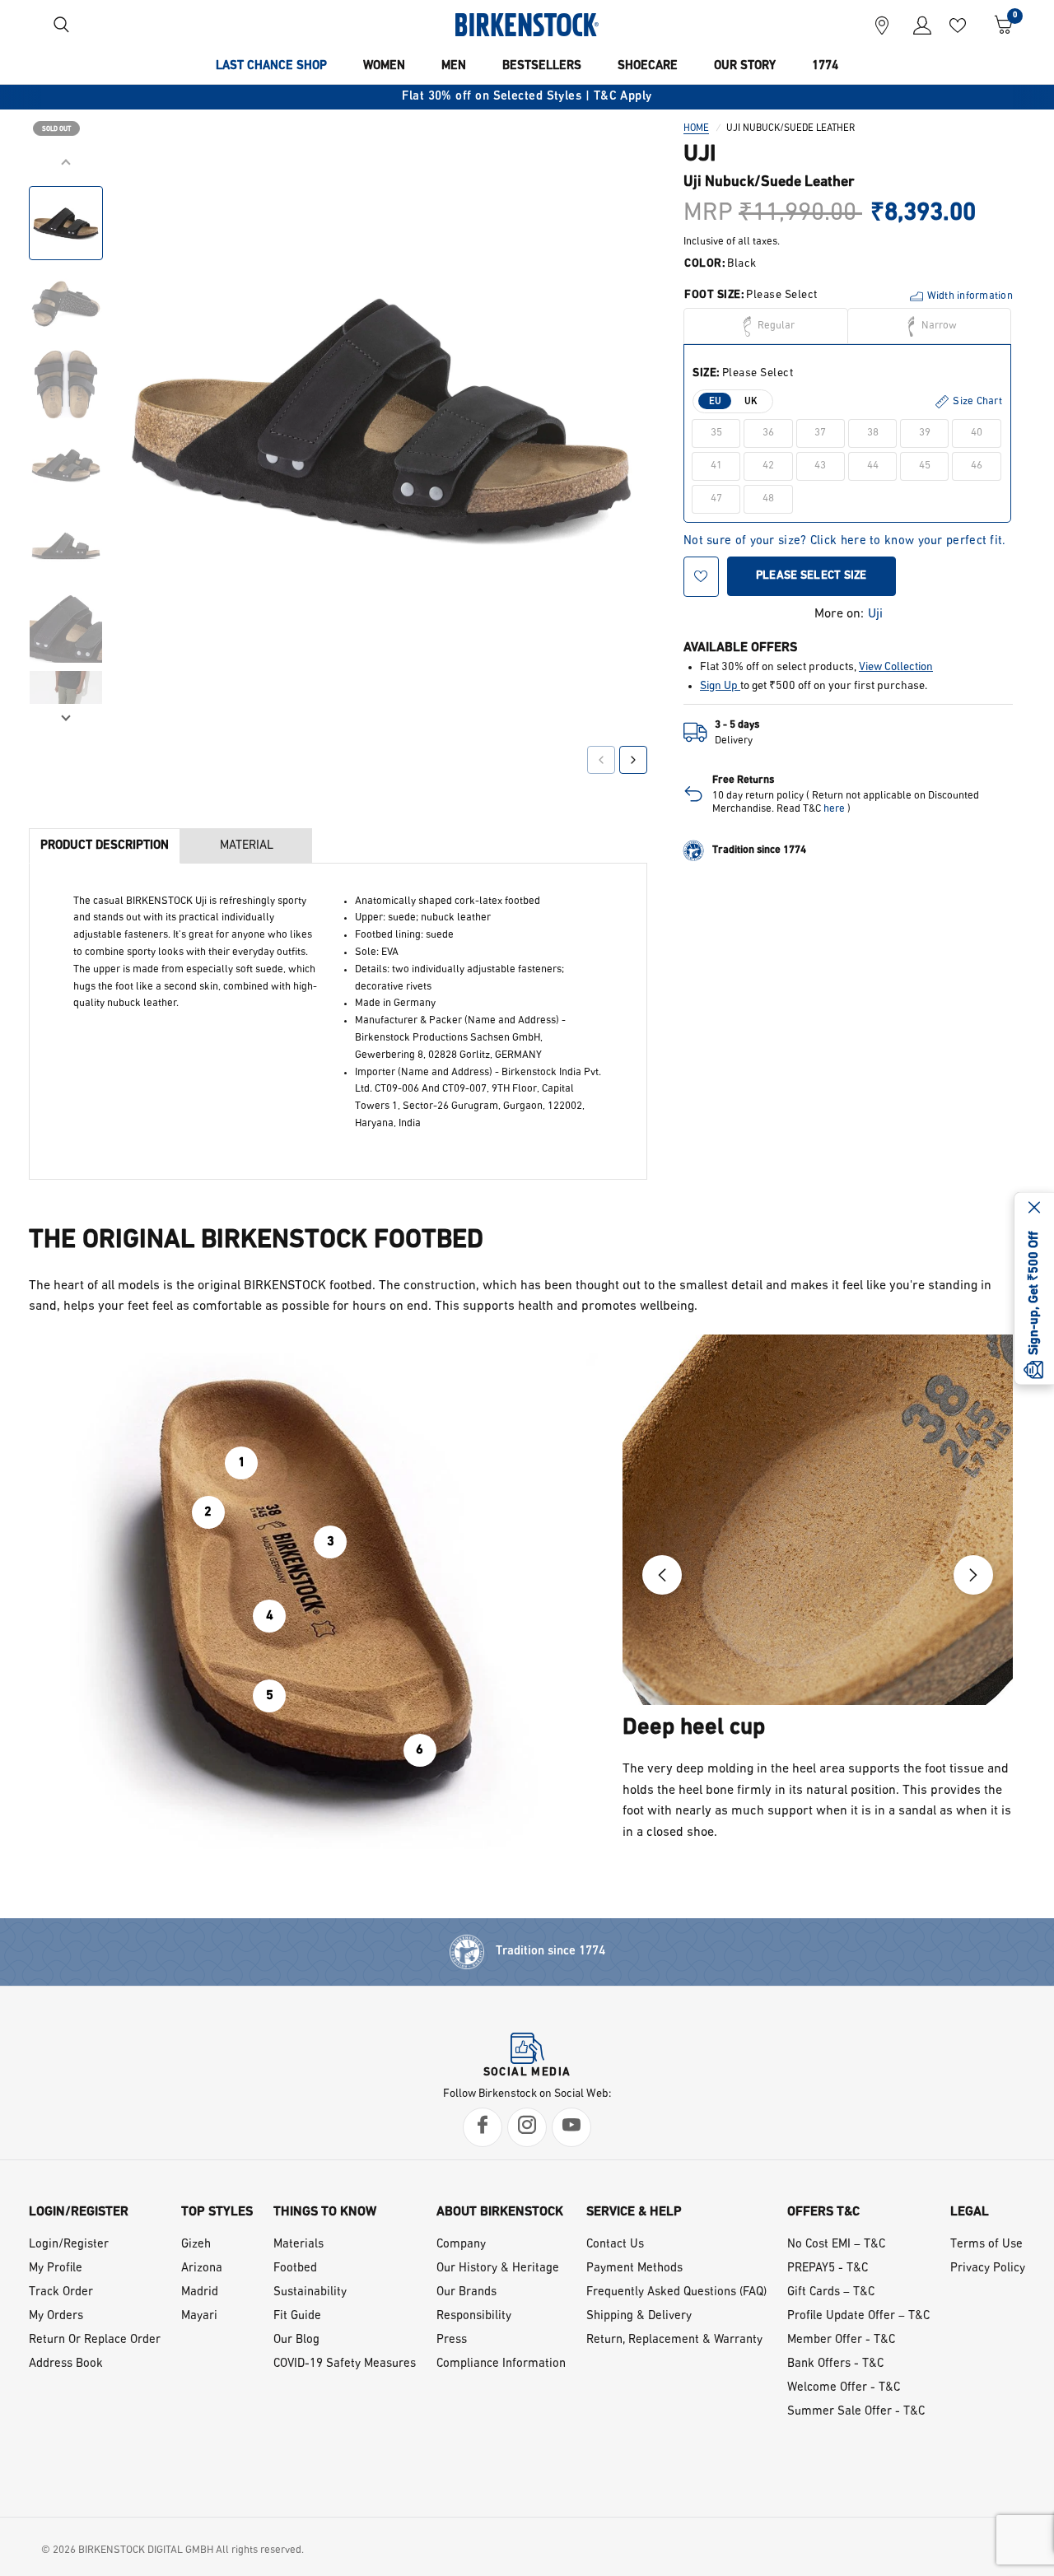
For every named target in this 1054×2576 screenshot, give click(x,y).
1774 (825, 66)
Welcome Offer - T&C (844, 2388)
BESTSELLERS (542, 66)
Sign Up (720, 686)
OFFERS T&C (823, 2212)
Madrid (200, 2292)
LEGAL (970, 2212)
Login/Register (69, 2245)
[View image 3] (66, 384)
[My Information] (916, 25)
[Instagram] (527, 2127)
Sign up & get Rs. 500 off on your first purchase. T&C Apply (556, 97)
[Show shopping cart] (998, 25)
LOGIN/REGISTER (79, 2212)
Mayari (199, 2316)
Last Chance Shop (271, 66)
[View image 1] (66, 223)
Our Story (745, 66)
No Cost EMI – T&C (836, 2245)
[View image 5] (66, 546)
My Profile (56, 2269)
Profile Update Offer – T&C (858, 2316)
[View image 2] (66, 304)
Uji (875, 614)
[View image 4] (66, 465)
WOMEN (384, 66)
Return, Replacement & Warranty (674, 2340)
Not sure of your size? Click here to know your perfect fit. (845, 542)
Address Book (66, 2364)
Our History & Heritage (498, 2269)
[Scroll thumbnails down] (66, 716)
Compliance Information (501, 2364)
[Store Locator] (882, 25)
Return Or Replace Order (95, 2340)
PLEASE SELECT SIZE (811, 576)
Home (696, 128)
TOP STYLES (217, 2212)
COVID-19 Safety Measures (345, 2364)
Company (461, 2245)
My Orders (56, 2316)
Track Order (61, 2292)
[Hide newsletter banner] (1034, 1209)
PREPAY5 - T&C (828, 2269)
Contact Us (615, 2245)
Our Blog (296, 2340)
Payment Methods (634, 2269)
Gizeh (196, 2245)
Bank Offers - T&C (835, 2364)
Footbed (295, 2269)
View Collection (896, 668)
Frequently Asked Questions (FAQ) (676, 2292)
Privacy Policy (988, 2269)
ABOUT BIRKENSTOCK (500, 2212)
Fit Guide (297, 2316)
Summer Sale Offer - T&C (856, 2412)
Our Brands (466, 2292)
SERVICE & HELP (634, 2212)
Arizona (202, 2269)
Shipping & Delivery (639, 2316)
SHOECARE (648, 66)
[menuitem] (271, 67)
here (834, 809)
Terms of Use (986, 2245)
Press (452, 2340)
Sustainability (310, 2292)
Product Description (105, 846)
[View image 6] (66, 627)
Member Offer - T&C (841, 2340)
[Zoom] (612, 187)
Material (247, 846)
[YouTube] (571, 2127)
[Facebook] (483, 2127)
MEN (454, 66)
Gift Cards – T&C (831, 2292)
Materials (298, 2245)
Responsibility (474, 2316)
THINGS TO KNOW (325, 2212)
